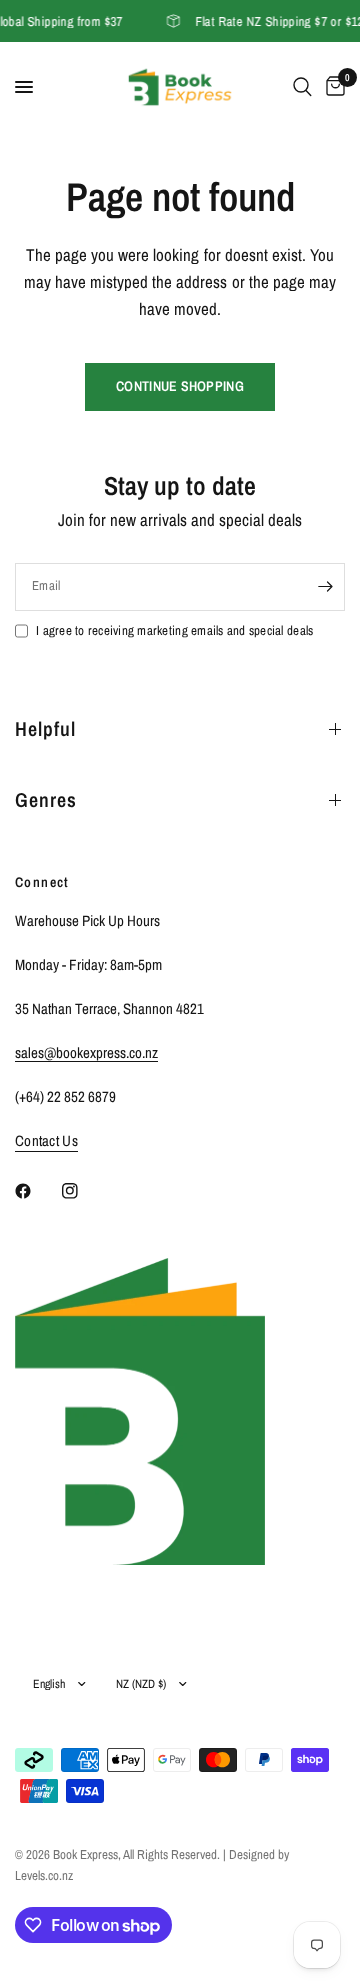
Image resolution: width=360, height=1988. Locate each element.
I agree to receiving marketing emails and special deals (174, 630)
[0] (332, 87)
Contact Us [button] (46, 1140)
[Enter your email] (325, 587)
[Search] (302, 87)
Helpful (45, 728)
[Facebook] (37, 1191)
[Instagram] (84, 1191)
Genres (46, 799)
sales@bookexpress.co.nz (86, 1052)
